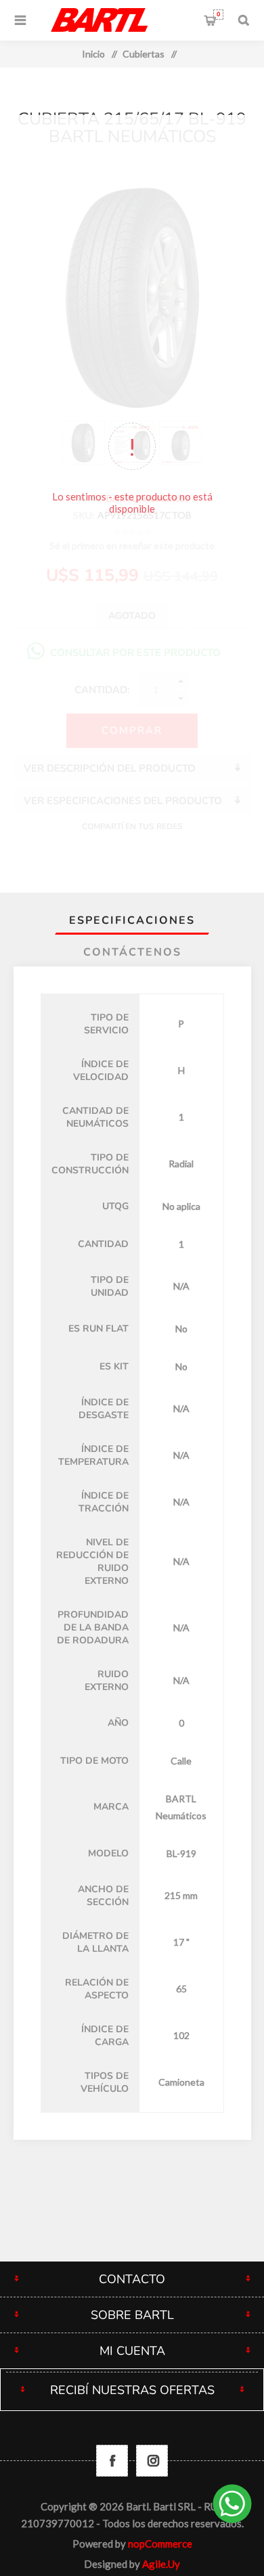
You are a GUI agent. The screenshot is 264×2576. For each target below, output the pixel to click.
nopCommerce (160, 2544)
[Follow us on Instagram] (152, 2461)
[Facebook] (112, 2461)
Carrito (218, 14)
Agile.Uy (161, 2564)
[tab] (132, 920)
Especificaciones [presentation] (132, 920)
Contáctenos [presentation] (132, 952)
